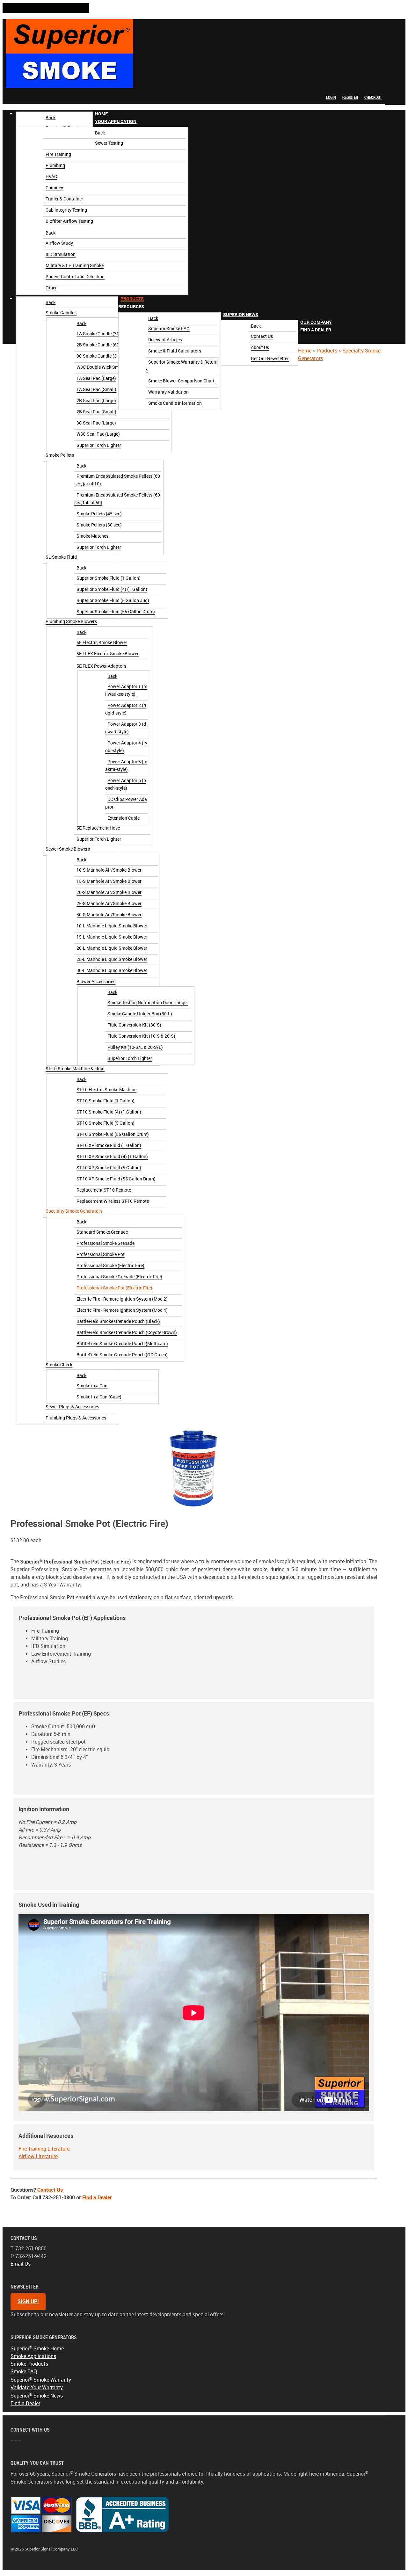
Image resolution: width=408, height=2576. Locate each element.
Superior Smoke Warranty (41, 2380)
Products (327, 351)
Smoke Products (29, 2364)
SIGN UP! (28, 2301)
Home (305, 351)
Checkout (373, 97)
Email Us (21, 2264)
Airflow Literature (38, 2156)
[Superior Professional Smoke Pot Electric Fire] (194, 1467)
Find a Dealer (97, 2198)
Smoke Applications (33, 2356)
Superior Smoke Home (37, 2349)
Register (350, 97)
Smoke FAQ (24, 2372)
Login (331, 97)
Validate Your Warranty (37, 2387)
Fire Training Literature (44, 2149)
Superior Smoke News (37, 2396)
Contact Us (49, 2190)
